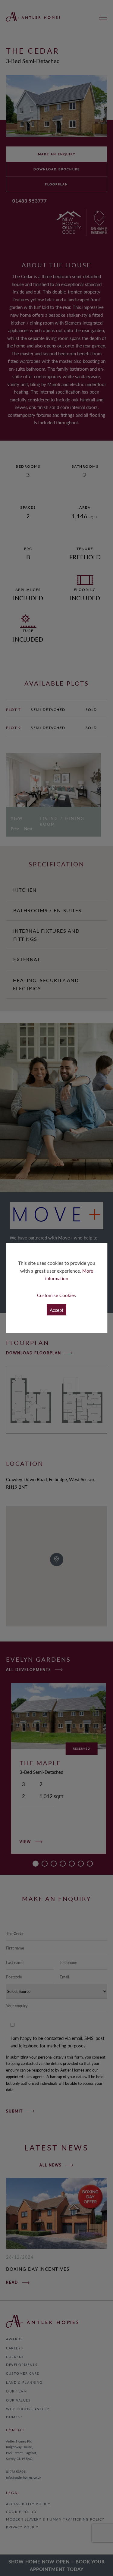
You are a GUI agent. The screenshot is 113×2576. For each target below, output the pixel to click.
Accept (56, 1310)
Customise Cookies (56, 1295)
